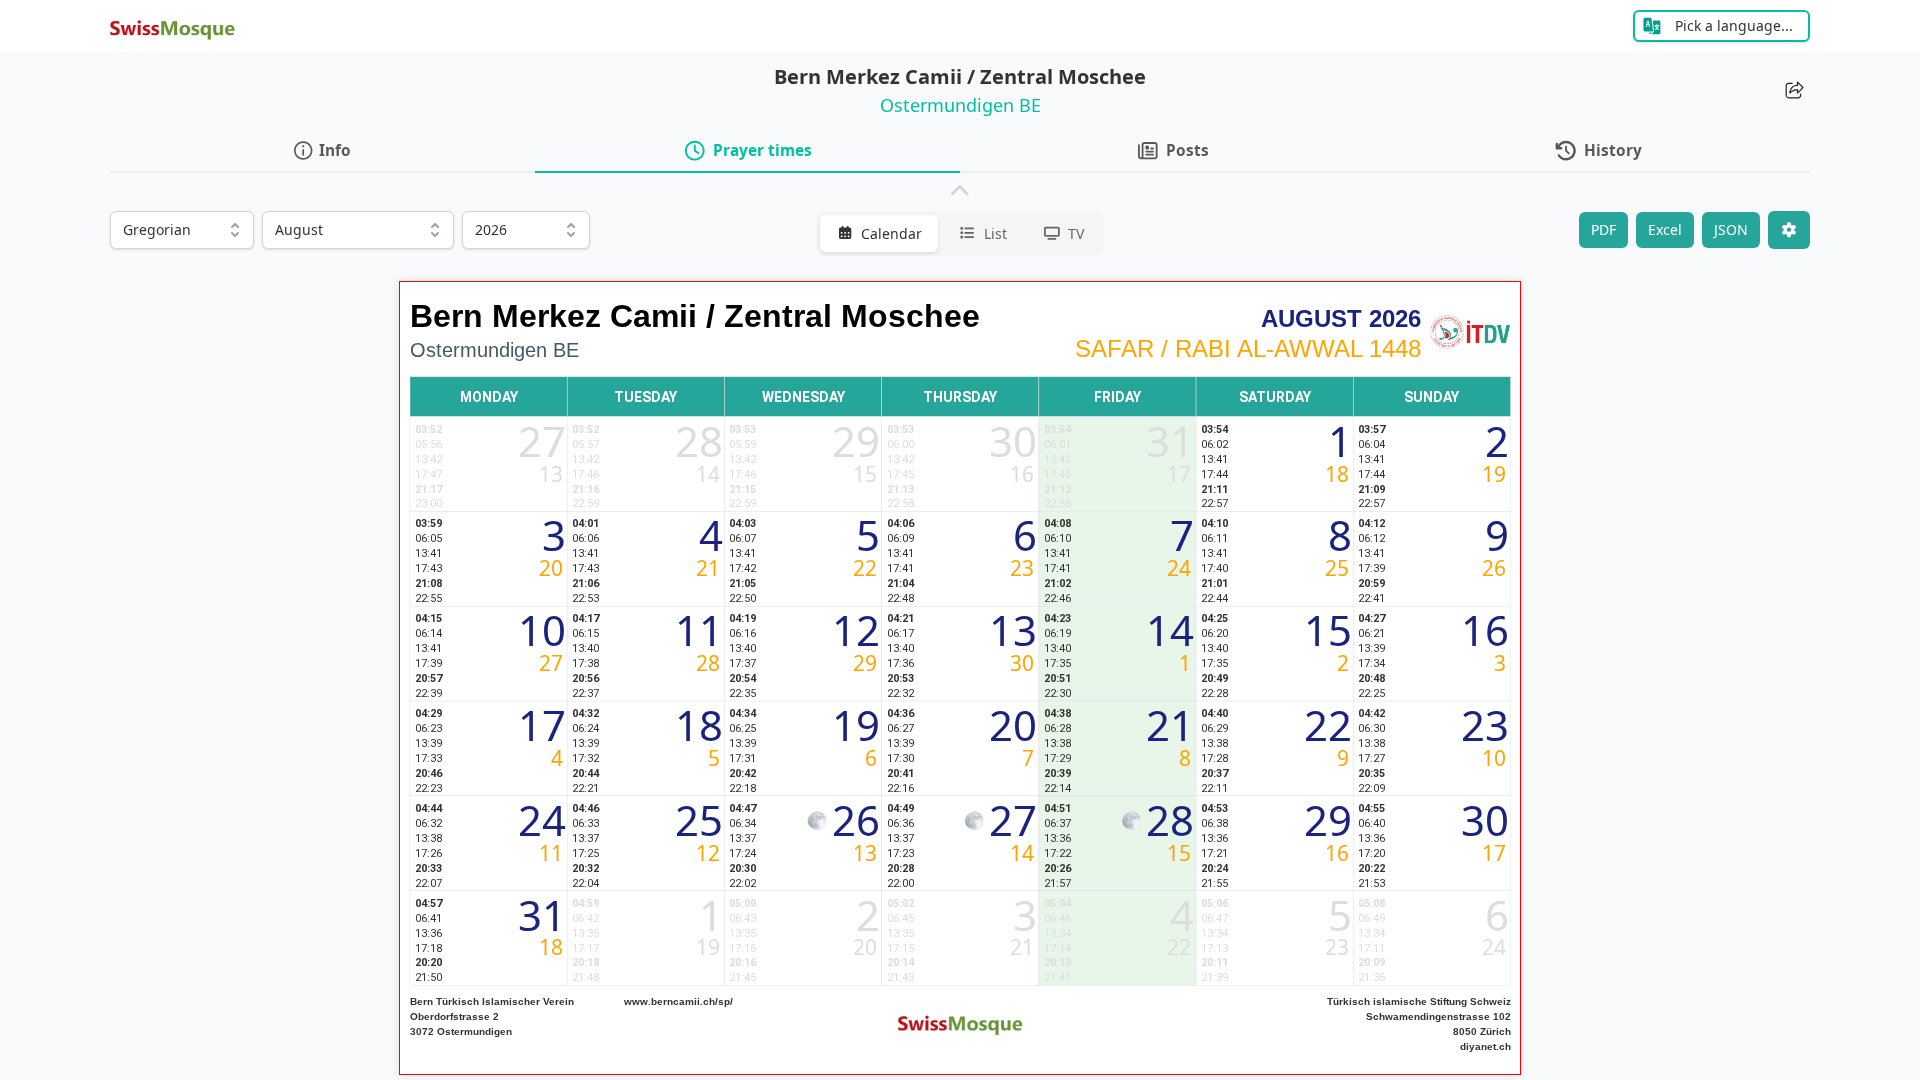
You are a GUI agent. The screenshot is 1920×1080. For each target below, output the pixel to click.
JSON (1731, 229)
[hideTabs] (960, 192)
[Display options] (1789, 230)
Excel (1665, 229)
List (995, 233)
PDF (1603, 229)
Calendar (891, 233)
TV (1076, 233)
